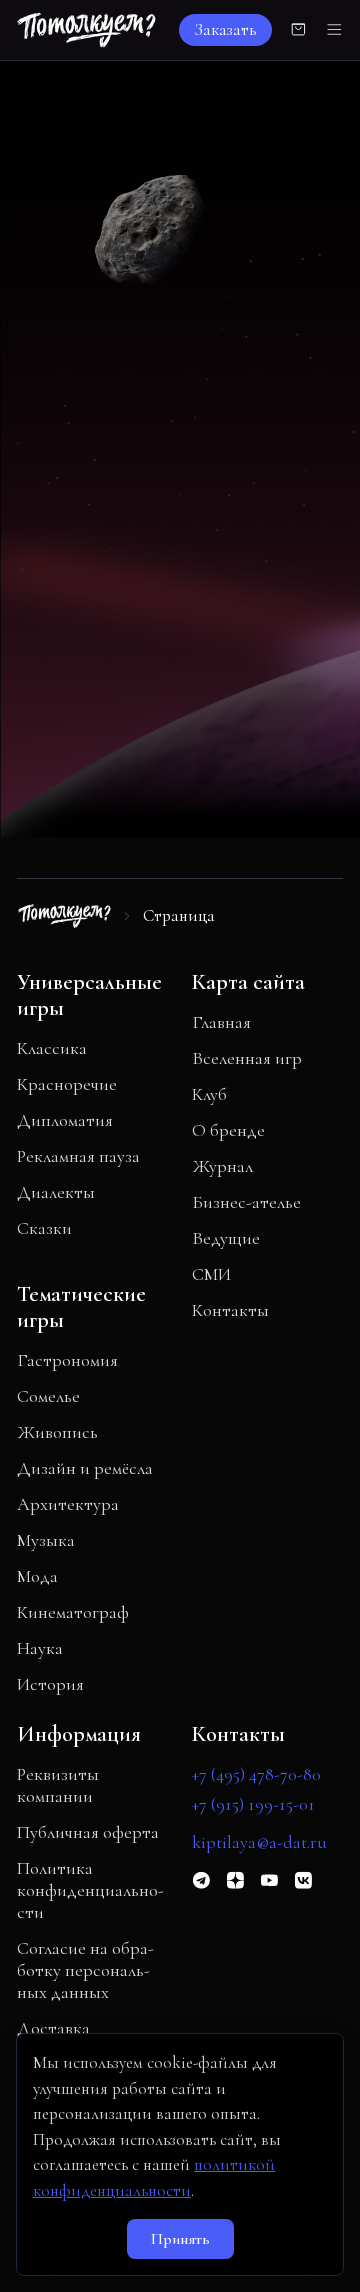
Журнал (222, 1166)
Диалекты (56, 1192)
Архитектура (68, 1504)
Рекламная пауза (78, 1156)
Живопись (57, 1432)
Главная (221, 1022)
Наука (40, 1648)
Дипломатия (65, 1120)
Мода (37, 1576)
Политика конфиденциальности (90, 1890)
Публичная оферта (88, 1832)
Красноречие (67, 1084)
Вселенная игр (247, 1058)
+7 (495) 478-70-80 (256, 1774)
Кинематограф (73, 1612)
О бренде (228, 1130)
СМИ (211, 1274)
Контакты (230, 1310)
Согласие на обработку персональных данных (85, 1970)
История (50, 1684)
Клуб (209, 1094)
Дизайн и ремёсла (85, 1468)
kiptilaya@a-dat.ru (259, 1842)
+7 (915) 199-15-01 (253, 1804)
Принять (180, 2239)
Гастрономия (67, 1360)
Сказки (44, 1228)
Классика (52, 1048)
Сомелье (48, 1396)
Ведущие (226, 1238)
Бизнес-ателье (246, 1202)
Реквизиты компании (58, 1785)
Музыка (46, 1540)
